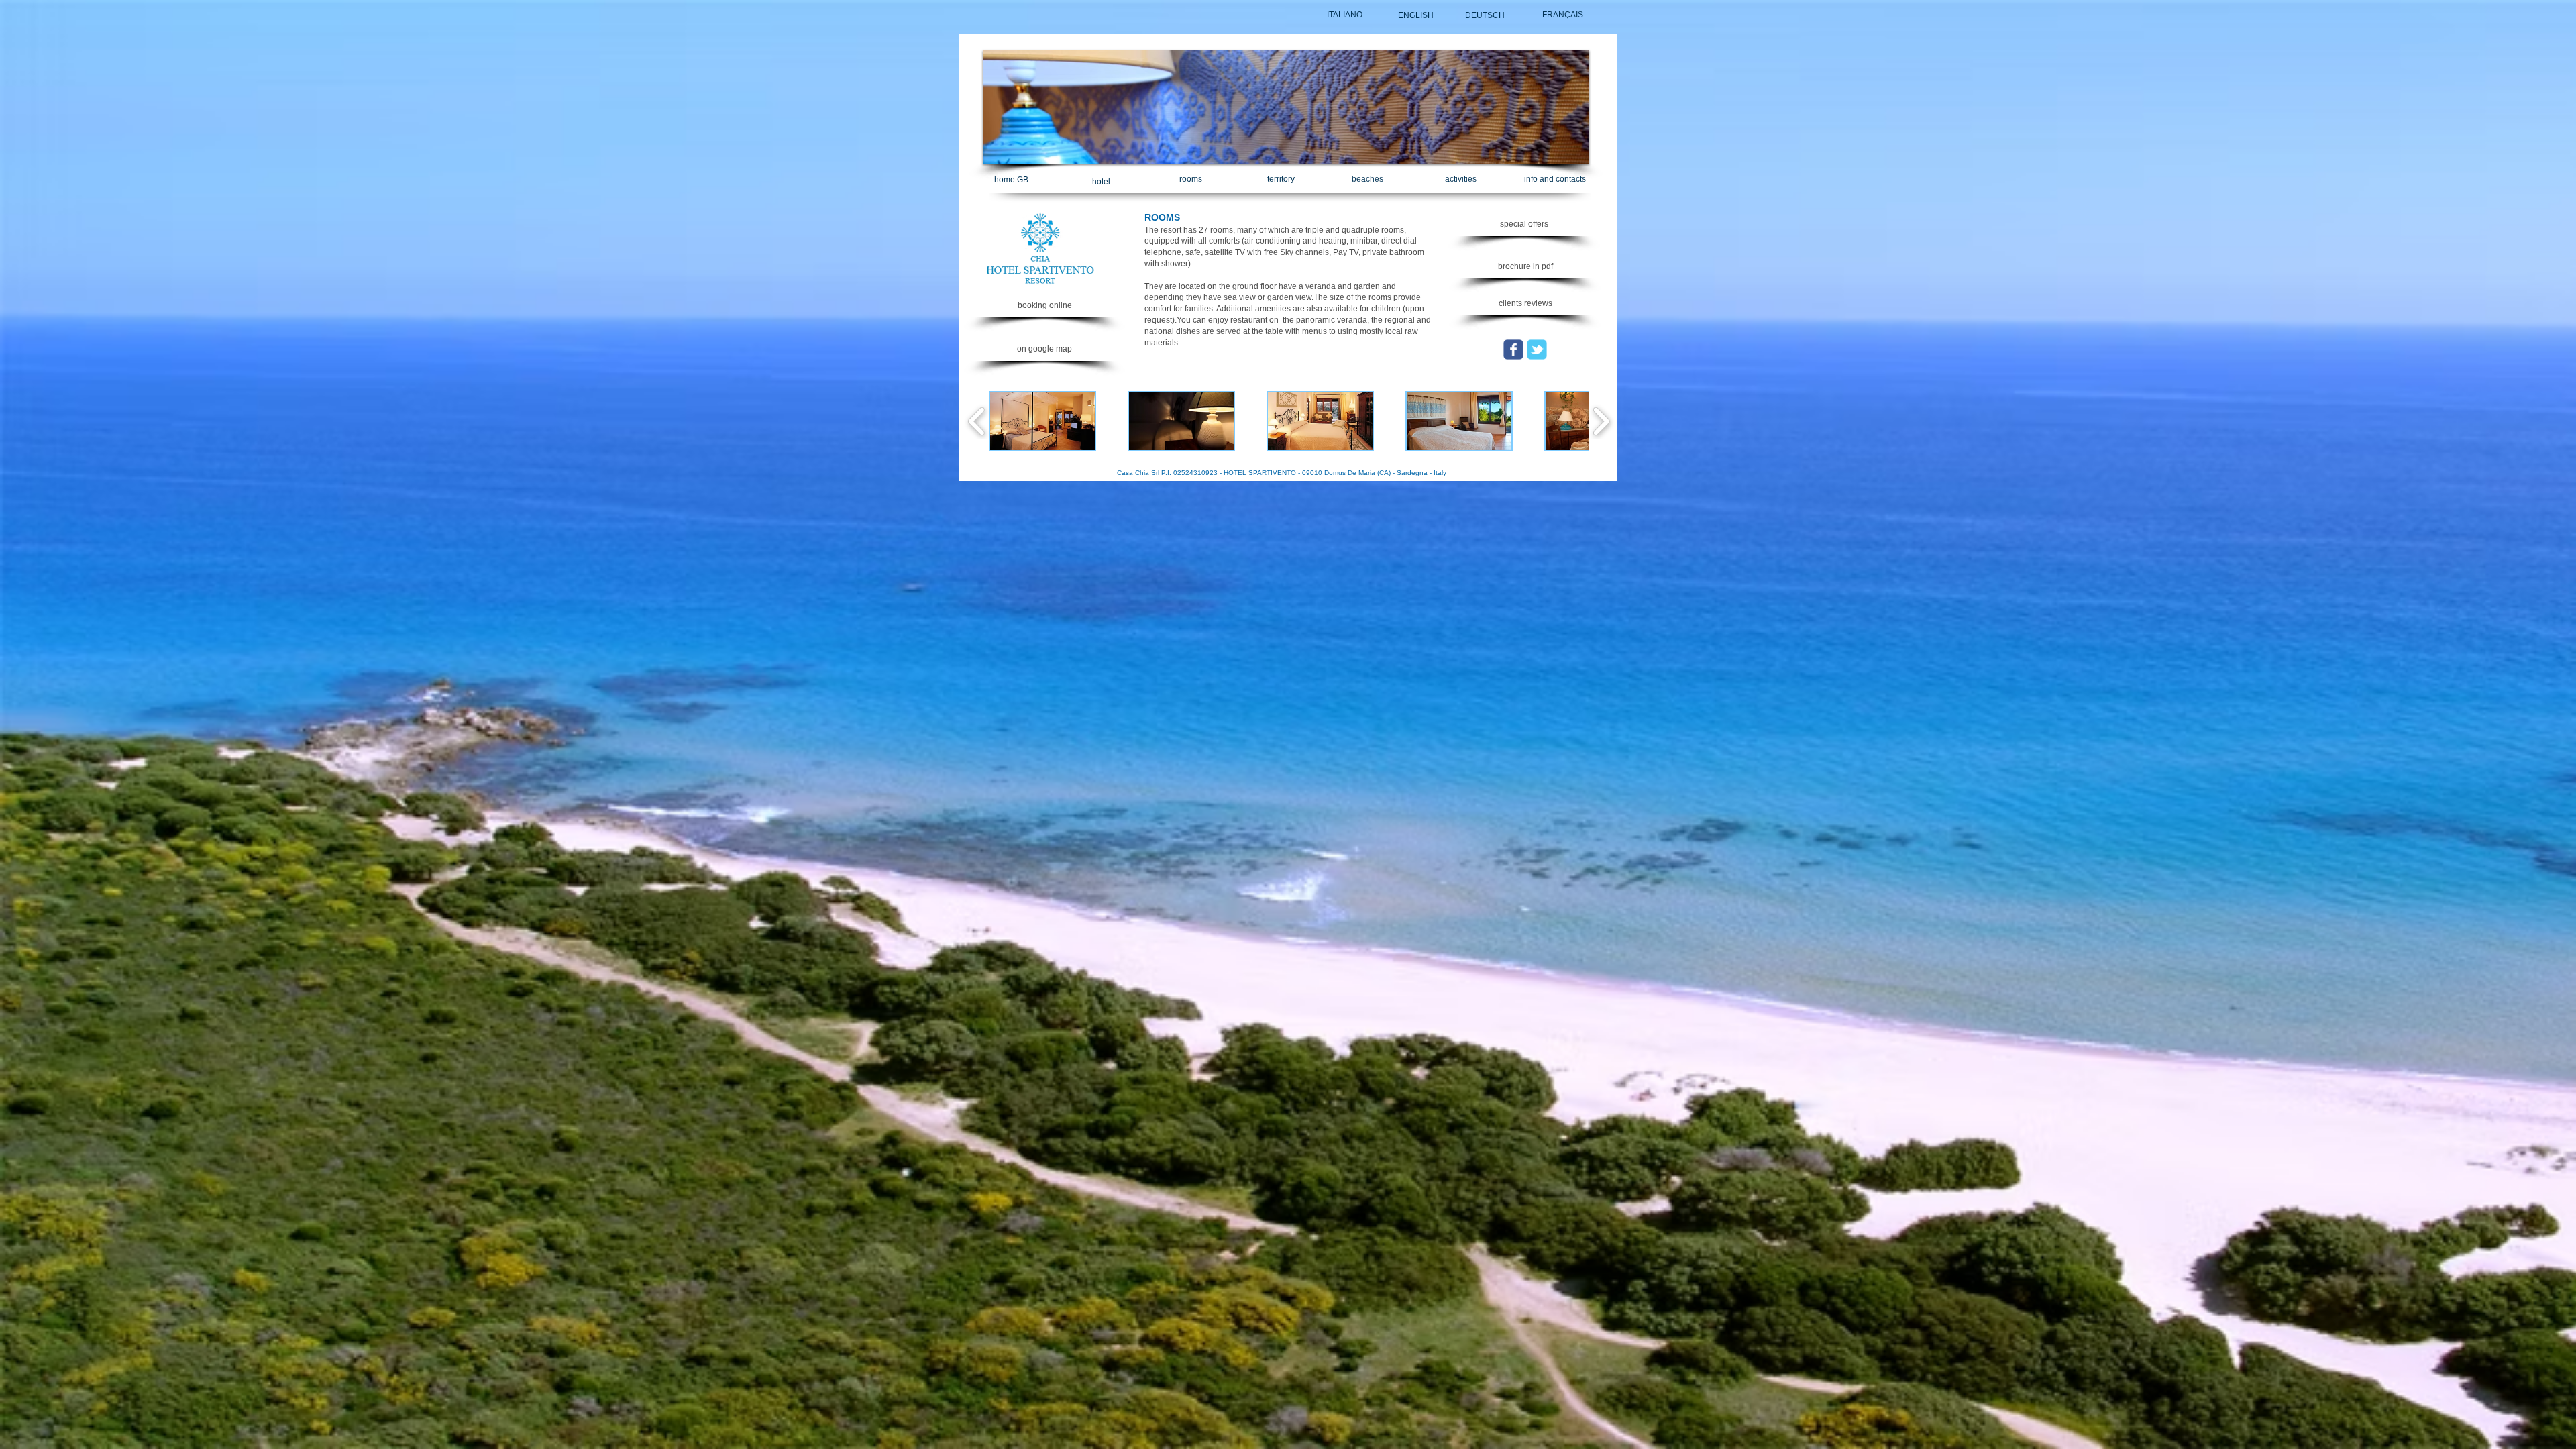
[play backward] (977, 421)
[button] (1525, 267)
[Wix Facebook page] (1513, 350)
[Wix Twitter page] (1537, 350)
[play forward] (1601, 421)
